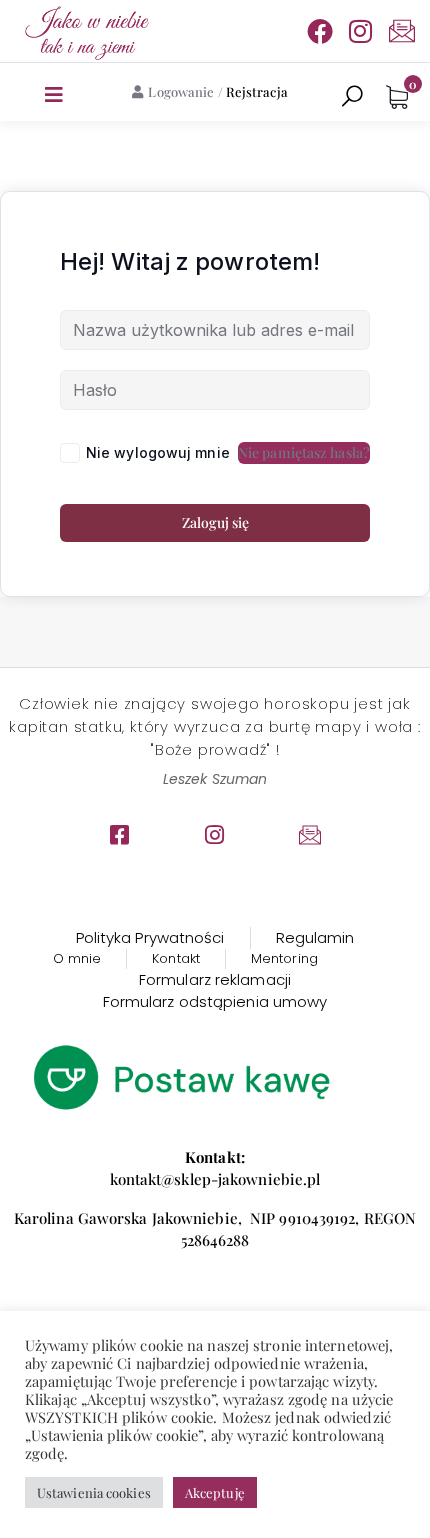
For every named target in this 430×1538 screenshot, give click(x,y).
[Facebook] (320, 31)
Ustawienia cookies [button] (94, 1492)
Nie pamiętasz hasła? (304, 452)
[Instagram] (361, 31)
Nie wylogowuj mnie (158, 452)
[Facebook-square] (120, 835)
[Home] (85, 31)
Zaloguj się (215, 522)
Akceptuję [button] (215, 1492)
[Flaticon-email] (402, 31)
